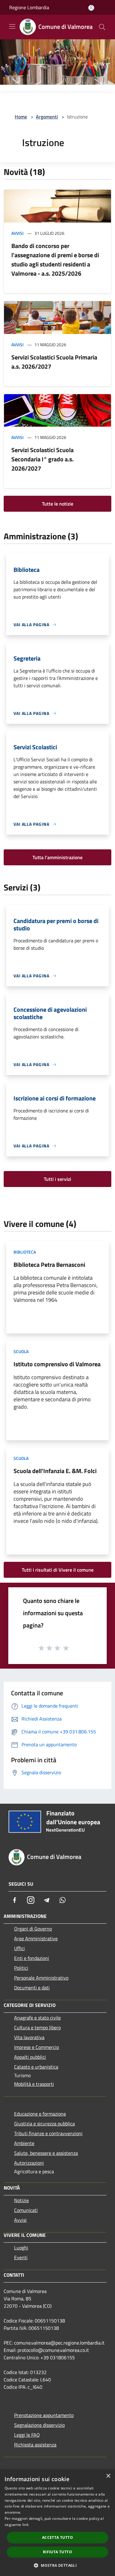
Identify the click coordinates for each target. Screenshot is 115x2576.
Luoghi (21, 2248)
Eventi (21, 2257)
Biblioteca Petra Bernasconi (49, 1265)
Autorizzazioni (29, 2163)
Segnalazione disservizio (39, 2425)
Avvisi (17, 233)
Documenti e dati (32, 1988)
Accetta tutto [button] (57, 2537)
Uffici (19, 1948)
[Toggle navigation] (12, 26)
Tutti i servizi (57, 1179)
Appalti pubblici (30, 2057)
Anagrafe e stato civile (37, 2018)
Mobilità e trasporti (34, 2084)
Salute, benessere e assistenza (46, 2153)
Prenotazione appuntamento (44, 2415)
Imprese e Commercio (36, 2047)
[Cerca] (102, 27)
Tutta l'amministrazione (57, 857)
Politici (21, 1968)
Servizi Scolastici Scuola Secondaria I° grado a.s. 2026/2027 (42, 459)
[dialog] (57, 2523)
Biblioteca (25, 1252)
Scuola (21, 1351)
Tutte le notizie (58, 504)
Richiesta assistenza (35, 2445)
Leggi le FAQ (27, 2435)
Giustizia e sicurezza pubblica (44, 2124)
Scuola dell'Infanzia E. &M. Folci (55, 1471)
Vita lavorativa (29, 2037)
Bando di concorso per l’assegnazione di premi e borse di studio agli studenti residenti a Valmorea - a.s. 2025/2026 (55, 260)
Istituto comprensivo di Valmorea (57, 1364)
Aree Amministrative (36, 1938)
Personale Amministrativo (41, 1978)
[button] (57, 2565)
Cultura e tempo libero (37, 2027)
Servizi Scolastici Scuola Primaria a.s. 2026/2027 (54, 362)
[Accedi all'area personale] (91, 8)
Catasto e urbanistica (36, 2067)
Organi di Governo (33, 1929)
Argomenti (47, 117)
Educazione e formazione (40, 2114)
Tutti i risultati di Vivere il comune (58, 1570)
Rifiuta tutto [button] (57, 2552)
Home (21, 117)
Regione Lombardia (29, 7)
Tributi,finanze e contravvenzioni (48, 2133)
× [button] (108, 2476)
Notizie (21, 2200)
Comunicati (26, 2210)
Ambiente (24, 2143)
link (25, 2525)
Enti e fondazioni (32, 1958)
